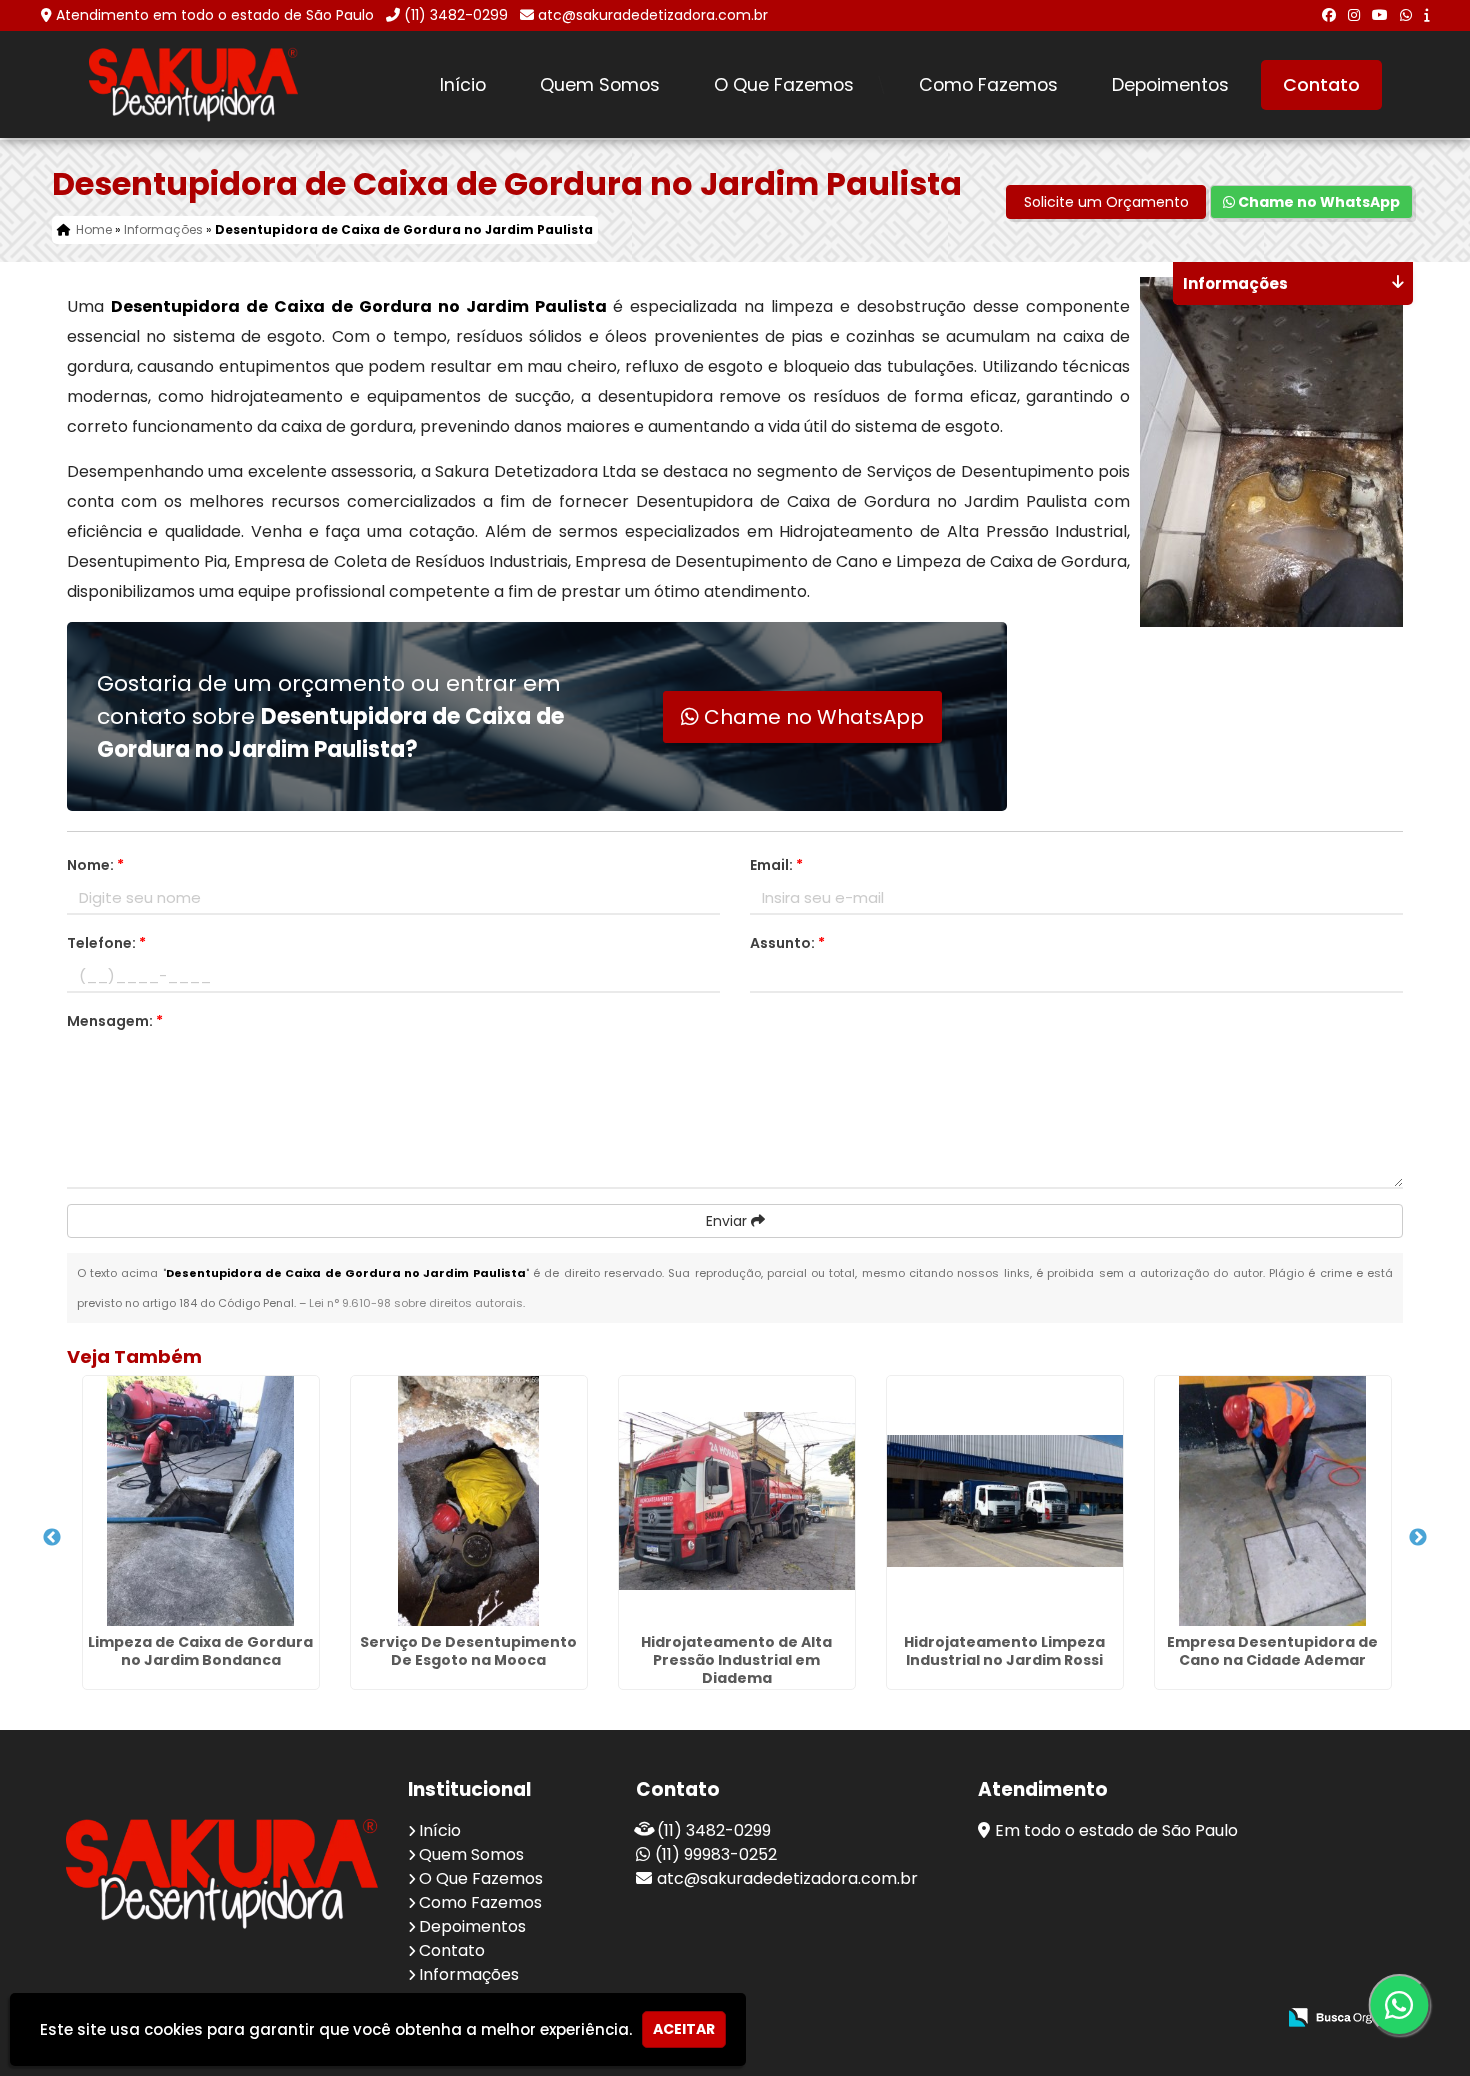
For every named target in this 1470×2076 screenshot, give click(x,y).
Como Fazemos (988, 85)
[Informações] (1426, 15)
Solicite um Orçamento (1106, 202)
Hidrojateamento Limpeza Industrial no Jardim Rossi (1004, 1651)
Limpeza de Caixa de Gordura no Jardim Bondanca (200, 1651)
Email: (776, 865)
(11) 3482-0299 (456, 15)
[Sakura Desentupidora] (222, 1873)
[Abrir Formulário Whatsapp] (1406, 2005)
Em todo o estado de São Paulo (1116, 1830)
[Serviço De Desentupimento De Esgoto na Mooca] (469, 1501)
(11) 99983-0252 (716, 1854)
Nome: (95, 865)
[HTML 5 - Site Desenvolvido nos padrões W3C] (1113, 2018)
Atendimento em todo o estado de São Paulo (215, 15)
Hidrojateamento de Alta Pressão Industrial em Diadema (736, 1660)
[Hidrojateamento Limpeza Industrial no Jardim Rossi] (1005, 1501)
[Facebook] (1329, 15)
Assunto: (787, 943)
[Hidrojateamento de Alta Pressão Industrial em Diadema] (737, 1501)
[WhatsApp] (1406, 15)
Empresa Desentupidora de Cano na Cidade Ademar (1272, 1651)
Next (1418, 1538)
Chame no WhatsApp (1317, 202)
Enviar (728, 1221)
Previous (52, 1538)
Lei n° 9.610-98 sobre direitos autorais (416, 1303)
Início (463, 85)
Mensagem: (115, 1021)
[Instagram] (1354, 15)
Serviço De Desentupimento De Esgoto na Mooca (468, 1651)
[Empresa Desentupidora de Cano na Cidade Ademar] (1273, 1501)
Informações (469, 1974)
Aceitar (684, 2029)
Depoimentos (1170, 85)
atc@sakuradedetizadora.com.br (653, 15)
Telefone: (106, 943)
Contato (1321, 85)
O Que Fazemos (784, 85)
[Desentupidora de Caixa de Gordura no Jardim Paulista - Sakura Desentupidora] (194, 84)
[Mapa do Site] (1061, 2018)
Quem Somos (600, 85)
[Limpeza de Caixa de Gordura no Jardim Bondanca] (201, 1501)
